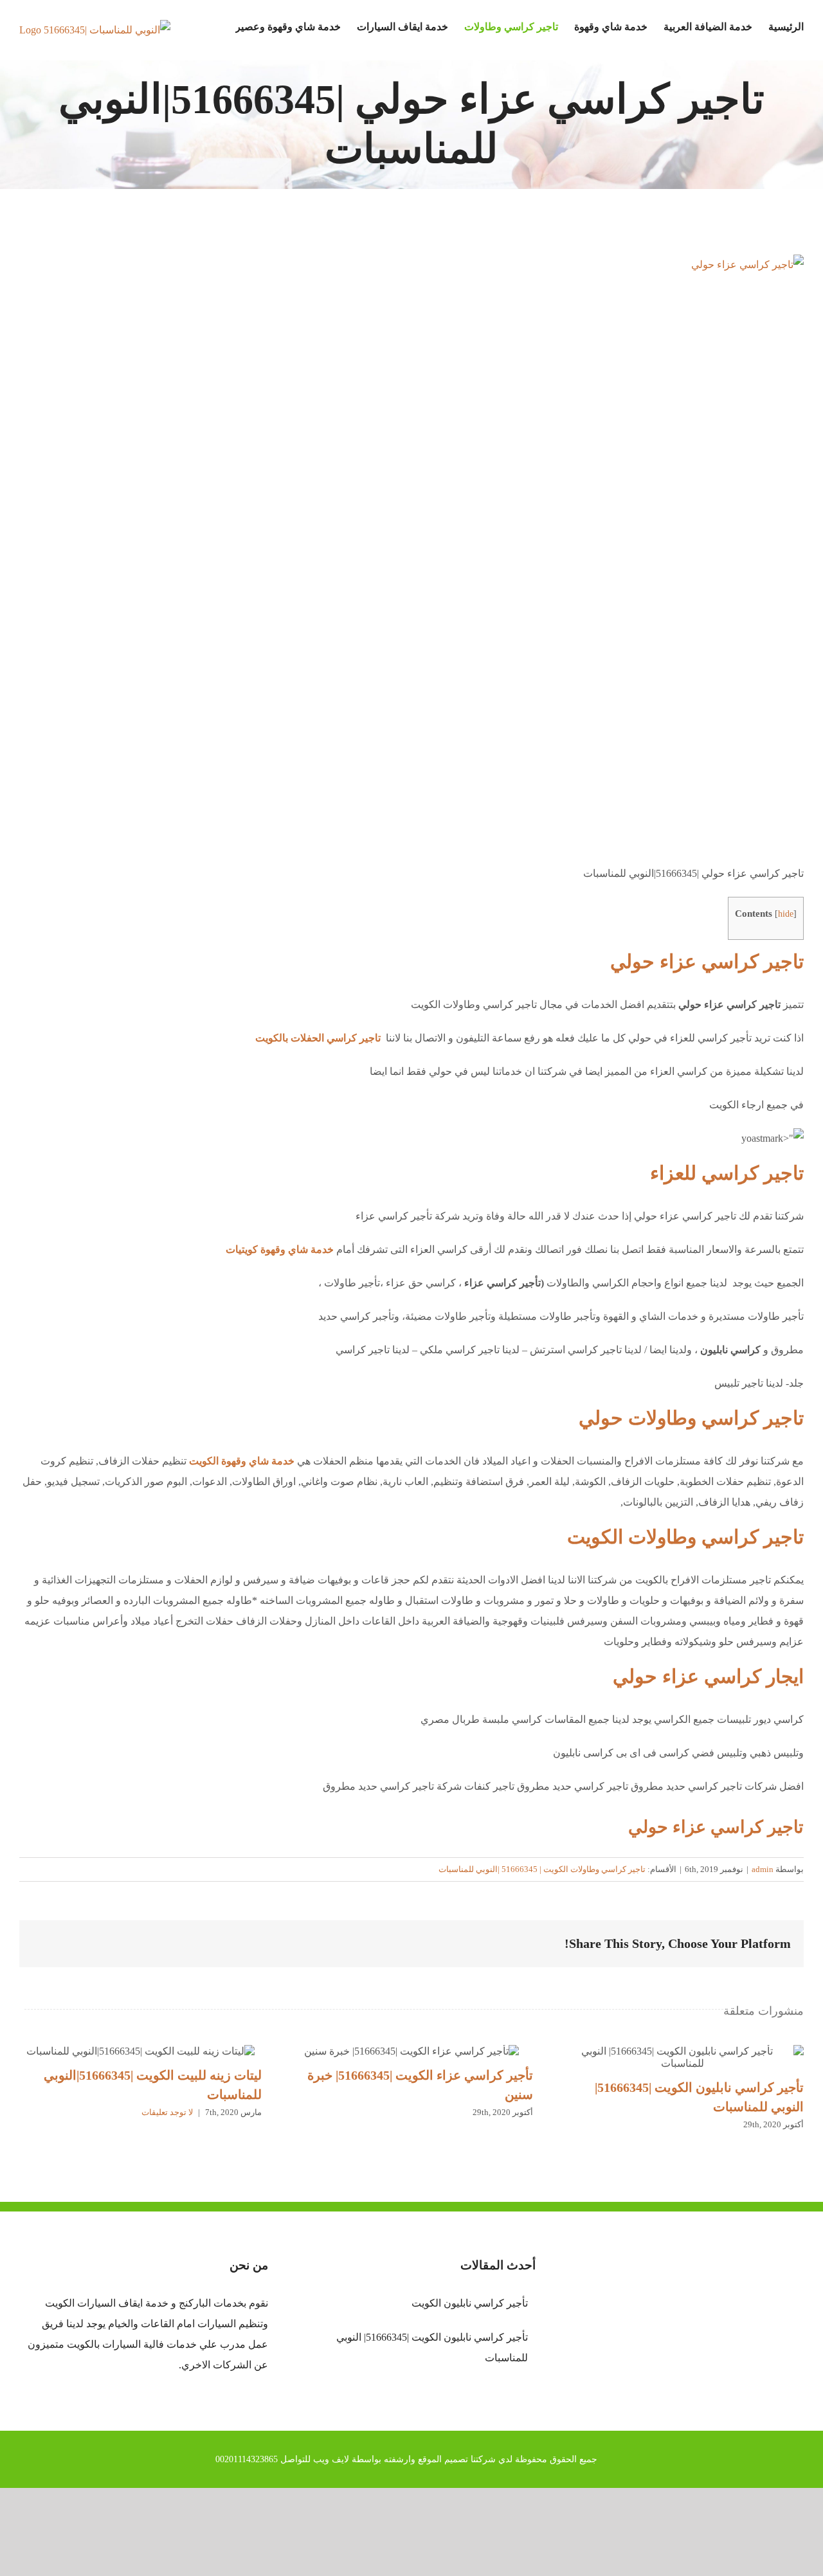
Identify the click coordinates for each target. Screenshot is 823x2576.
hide (786, 914)
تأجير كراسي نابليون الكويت (470, 2303)
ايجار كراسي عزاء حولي (708, 1676)
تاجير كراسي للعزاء (727, 1173)
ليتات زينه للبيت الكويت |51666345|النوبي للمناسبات (141, 2051)
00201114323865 (247, 2459)
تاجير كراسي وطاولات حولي (691, 1418)
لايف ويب (331, 2459)
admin (763, 1869)
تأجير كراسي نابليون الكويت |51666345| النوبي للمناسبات (683, 2057)
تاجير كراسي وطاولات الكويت (685, 1537)
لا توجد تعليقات (167, 2112)
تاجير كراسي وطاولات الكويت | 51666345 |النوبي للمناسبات (542, 1869)
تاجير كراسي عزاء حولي (707, 961)
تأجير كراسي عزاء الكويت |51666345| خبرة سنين (411, 2051)
